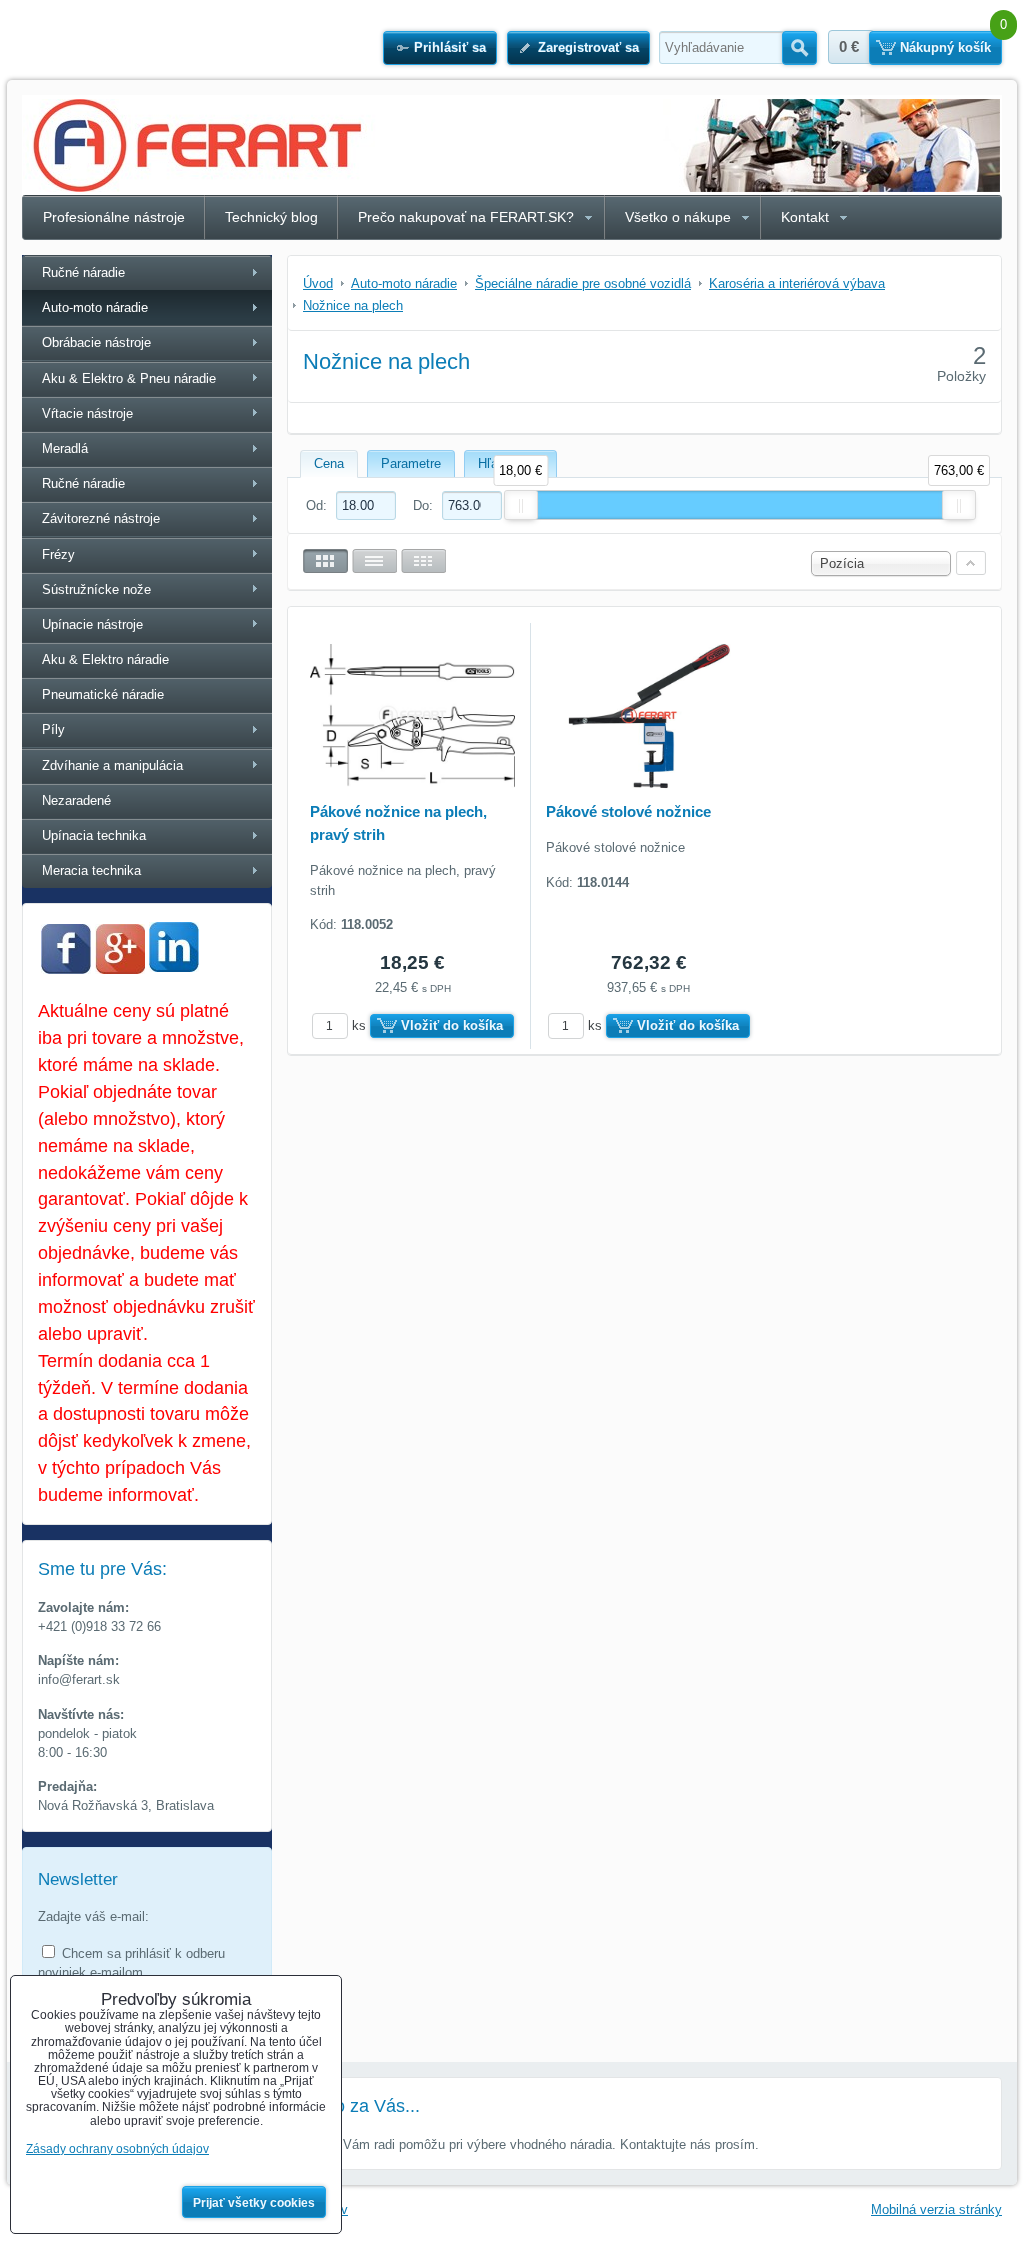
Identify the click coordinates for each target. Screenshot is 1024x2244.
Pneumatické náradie (103, 694)
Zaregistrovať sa (588, 47)
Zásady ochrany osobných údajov (117, 2149)
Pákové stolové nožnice (628, 811)
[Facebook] (66, 969)
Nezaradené (76, 800)
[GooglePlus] (120, 969)
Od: (318, 505)
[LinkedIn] (174, 966)
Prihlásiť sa (450, 47)
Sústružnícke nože (96, 589)
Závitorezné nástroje (101, 518)
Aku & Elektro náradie (105, 659)
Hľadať (799, 48)
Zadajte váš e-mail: (93, 1916)
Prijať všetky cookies (254, 2203)
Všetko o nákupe (678, 217)
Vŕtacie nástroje (87, 413)
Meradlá (65, 448)
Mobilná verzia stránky (936, 2209)
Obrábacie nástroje (96, 342)
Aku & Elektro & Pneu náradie (129, 378)
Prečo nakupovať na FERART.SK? (466, 217)
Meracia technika (91, 870)
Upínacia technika (94, 835)
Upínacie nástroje (92, 624)
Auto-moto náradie (95, 307)
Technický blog (271, 217)
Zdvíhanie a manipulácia (112, 765)
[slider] (521, 505)
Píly (53, 729)
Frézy (58, 554)
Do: (425, 505)
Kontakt (805, 217)
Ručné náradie (83, 272)
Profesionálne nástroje (114, 217)
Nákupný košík (945, 47)
